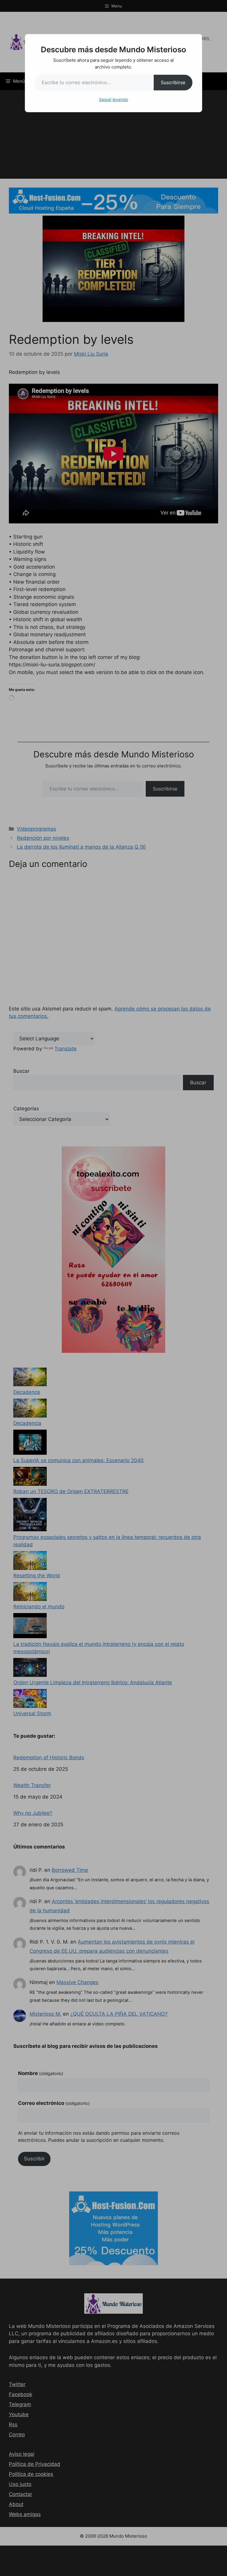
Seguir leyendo (113, 99)
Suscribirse (173, 82)
